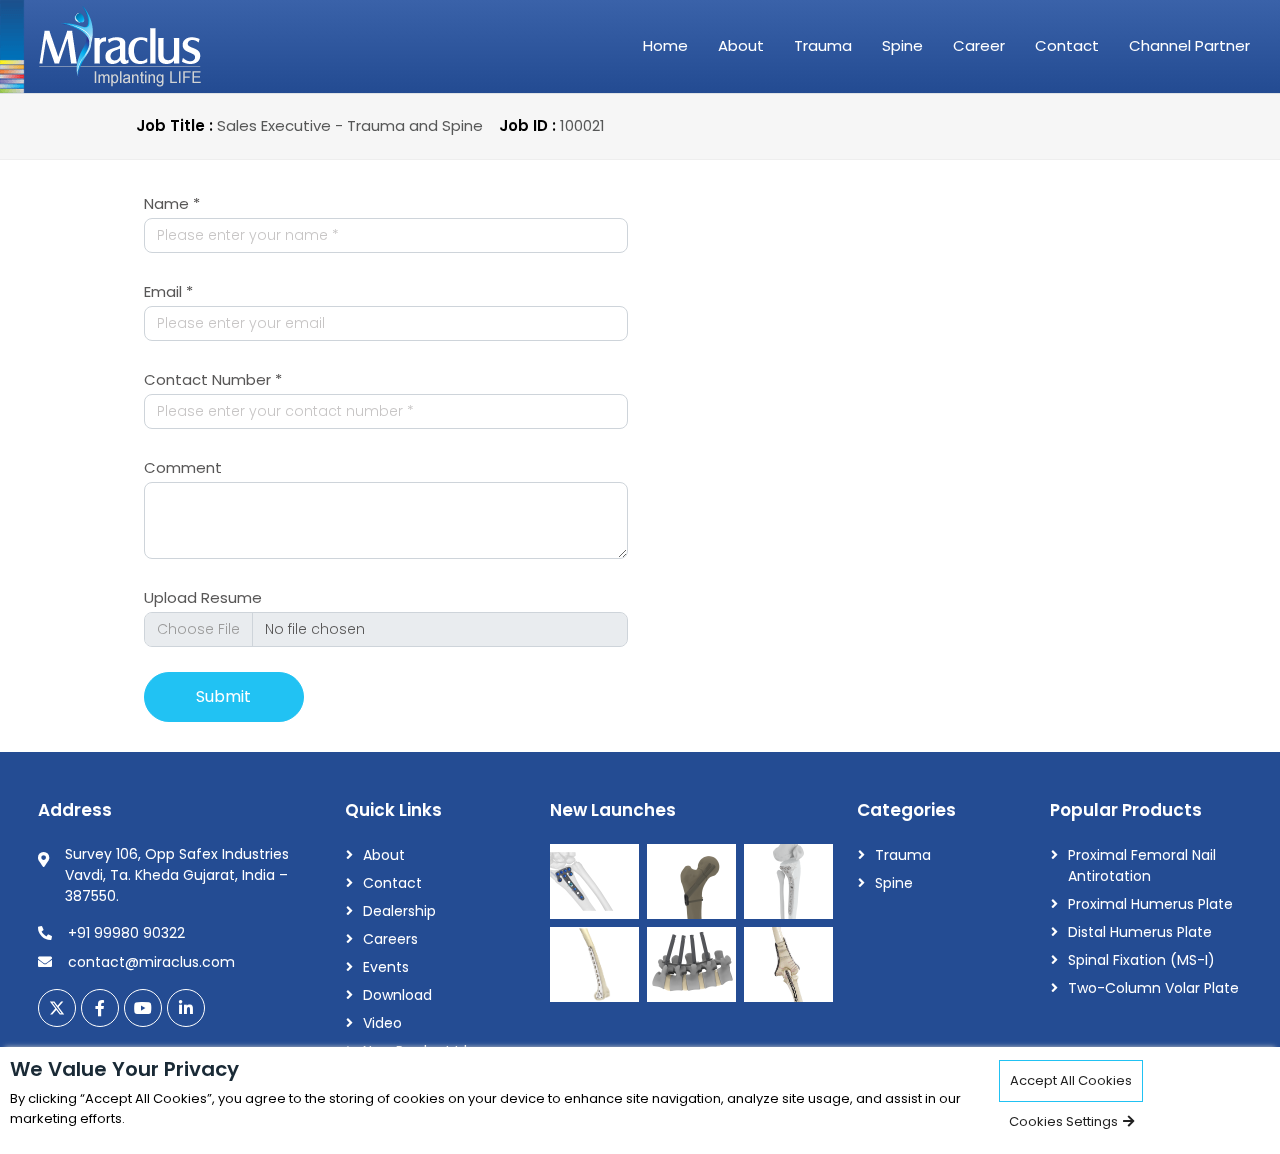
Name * (172, 203)
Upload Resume (203, 597)
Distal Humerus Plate (1140, 932)
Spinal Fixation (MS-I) (1141, 960)
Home (665, 45)
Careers (390, 939)
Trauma (823, 45)
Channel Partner (1189, 45)
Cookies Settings (1065, 1121)
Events (386, 967)
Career (979, 45)
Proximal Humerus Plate (1150, 904)
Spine (902, 45)
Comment (183, 467)
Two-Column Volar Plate (1153, 988)
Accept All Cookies (1071, 1080)
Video (382, 1023)
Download (397, 995)
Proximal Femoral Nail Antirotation (1142, 865)
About (741, 45)
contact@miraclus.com (151, 962)
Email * (168, 291)
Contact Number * (213, 379)
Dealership (399, 911)
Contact (1067, 45)
